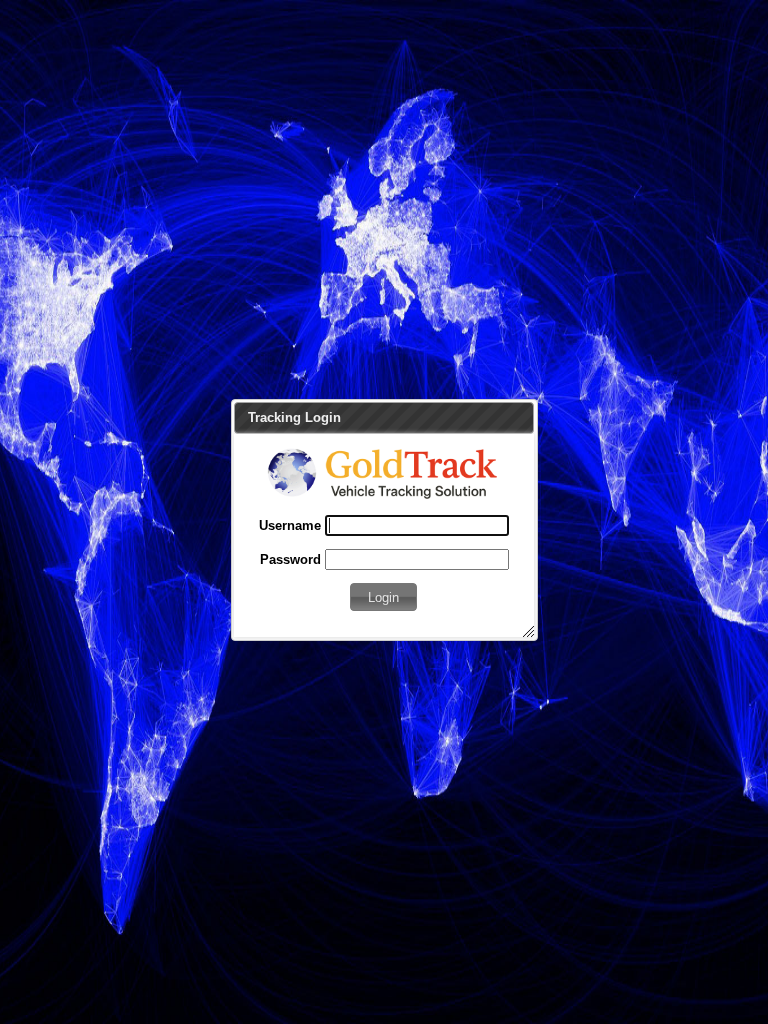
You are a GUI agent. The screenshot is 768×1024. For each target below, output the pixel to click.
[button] (383, 597)
